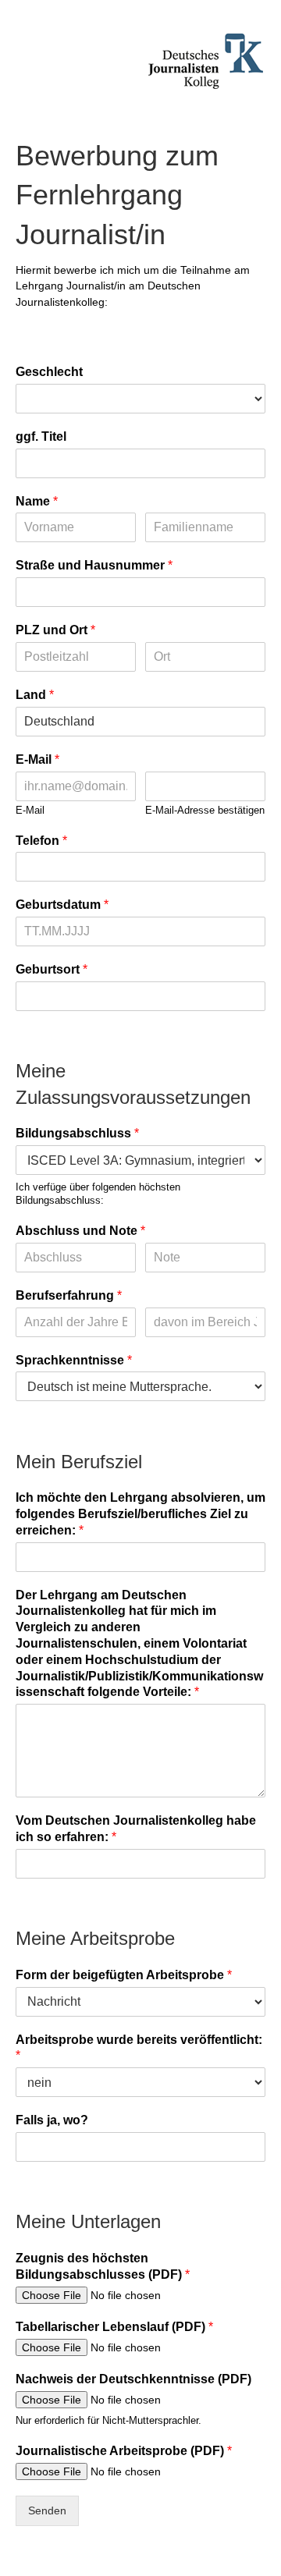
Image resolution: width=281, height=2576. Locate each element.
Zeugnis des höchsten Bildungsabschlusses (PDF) (103, 2266)
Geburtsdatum (62, 905)
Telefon (41, 841)
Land (35, 695)
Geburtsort (52, 969)
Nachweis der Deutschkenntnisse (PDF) (133, 2379)
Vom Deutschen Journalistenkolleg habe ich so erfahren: (136, 1829)
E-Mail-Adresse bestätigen (205, 810)
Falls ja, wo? (52, 2120)
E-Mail (37, 759)
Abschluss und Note (80, 1231)
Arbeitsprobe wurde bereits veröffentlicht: (139, 2048)
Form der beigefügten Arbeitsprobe (124, 1975)
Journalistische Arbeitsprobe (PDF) (124, 2451)
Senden (47, 2510)
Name (37, 501)
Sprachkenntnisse (74, 1360)
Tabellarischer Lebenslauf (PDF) (114, 2327)
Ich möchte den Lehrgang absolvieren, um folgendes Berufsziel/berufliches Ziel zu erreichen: (140, 1514)
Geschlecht (49, 372)
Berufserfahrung (69, 1295)
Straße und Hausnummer (94, 565)
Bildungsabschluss (77, 1133)
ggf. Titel (41, 436)
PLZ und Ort (55, 630)
